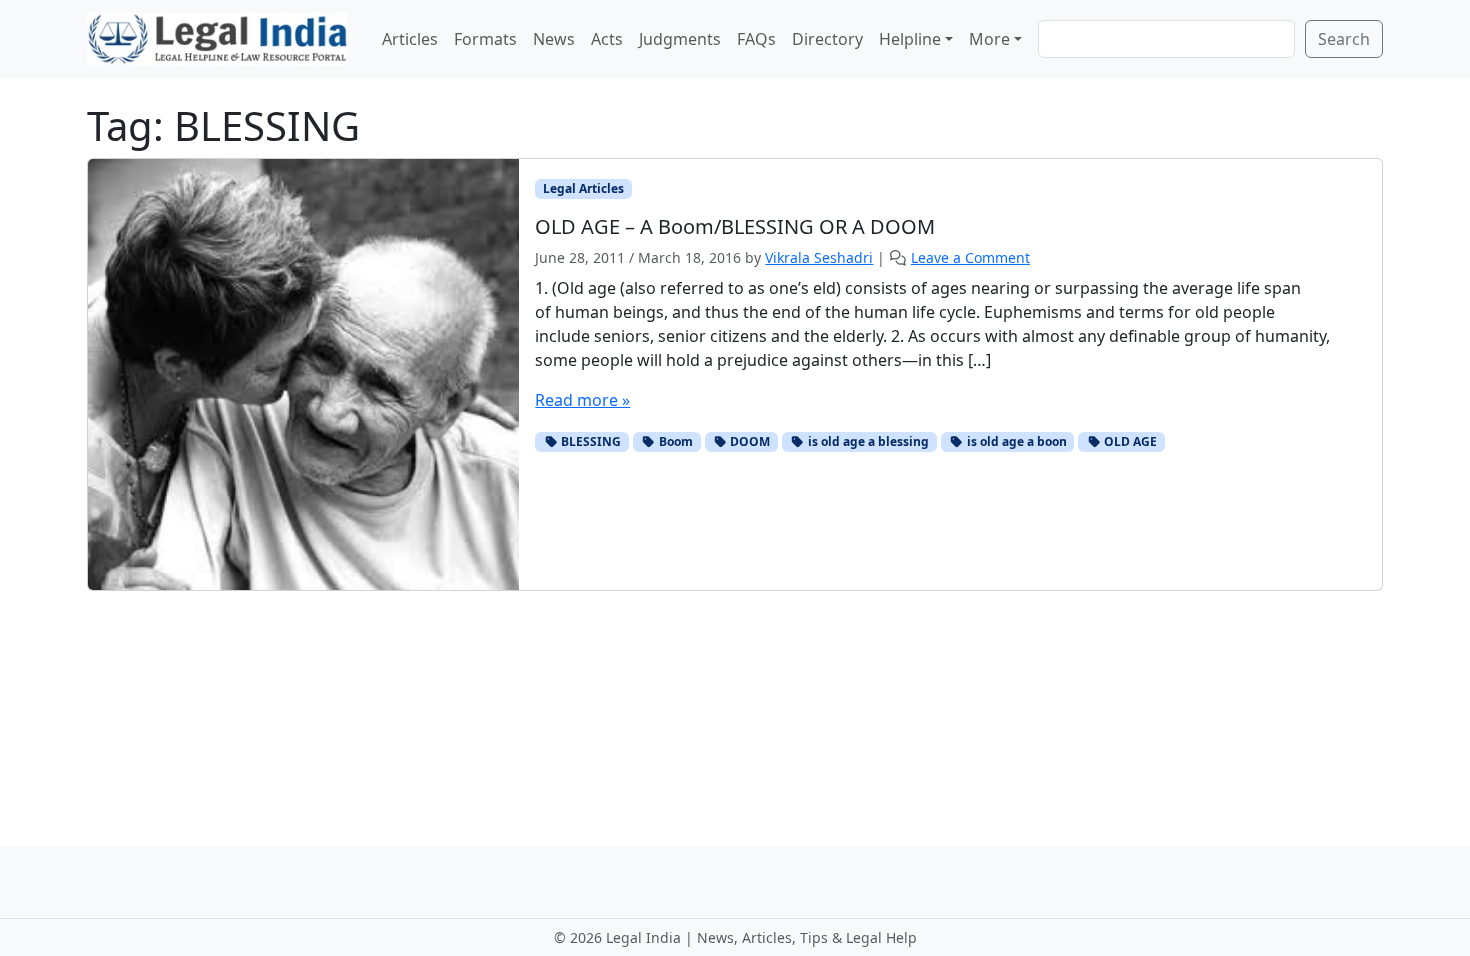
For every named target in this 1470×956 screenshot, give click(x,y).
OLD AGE (1129, 441)
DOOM (748, 441)
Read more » (582, 400)
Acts (607, 39)
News (554, 39)
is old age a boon (1015, 441)
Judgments (680, 39)
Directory (827, 39)
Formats (485, 39)
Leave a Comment (970, 257)
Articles (410, 39)
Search (1344, 39)
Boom (674, 441)
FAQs (756, 39)
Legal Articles (583, 188)
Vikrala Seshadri (819, 257)
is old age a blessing (867, 441)
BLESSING (589, 441)
